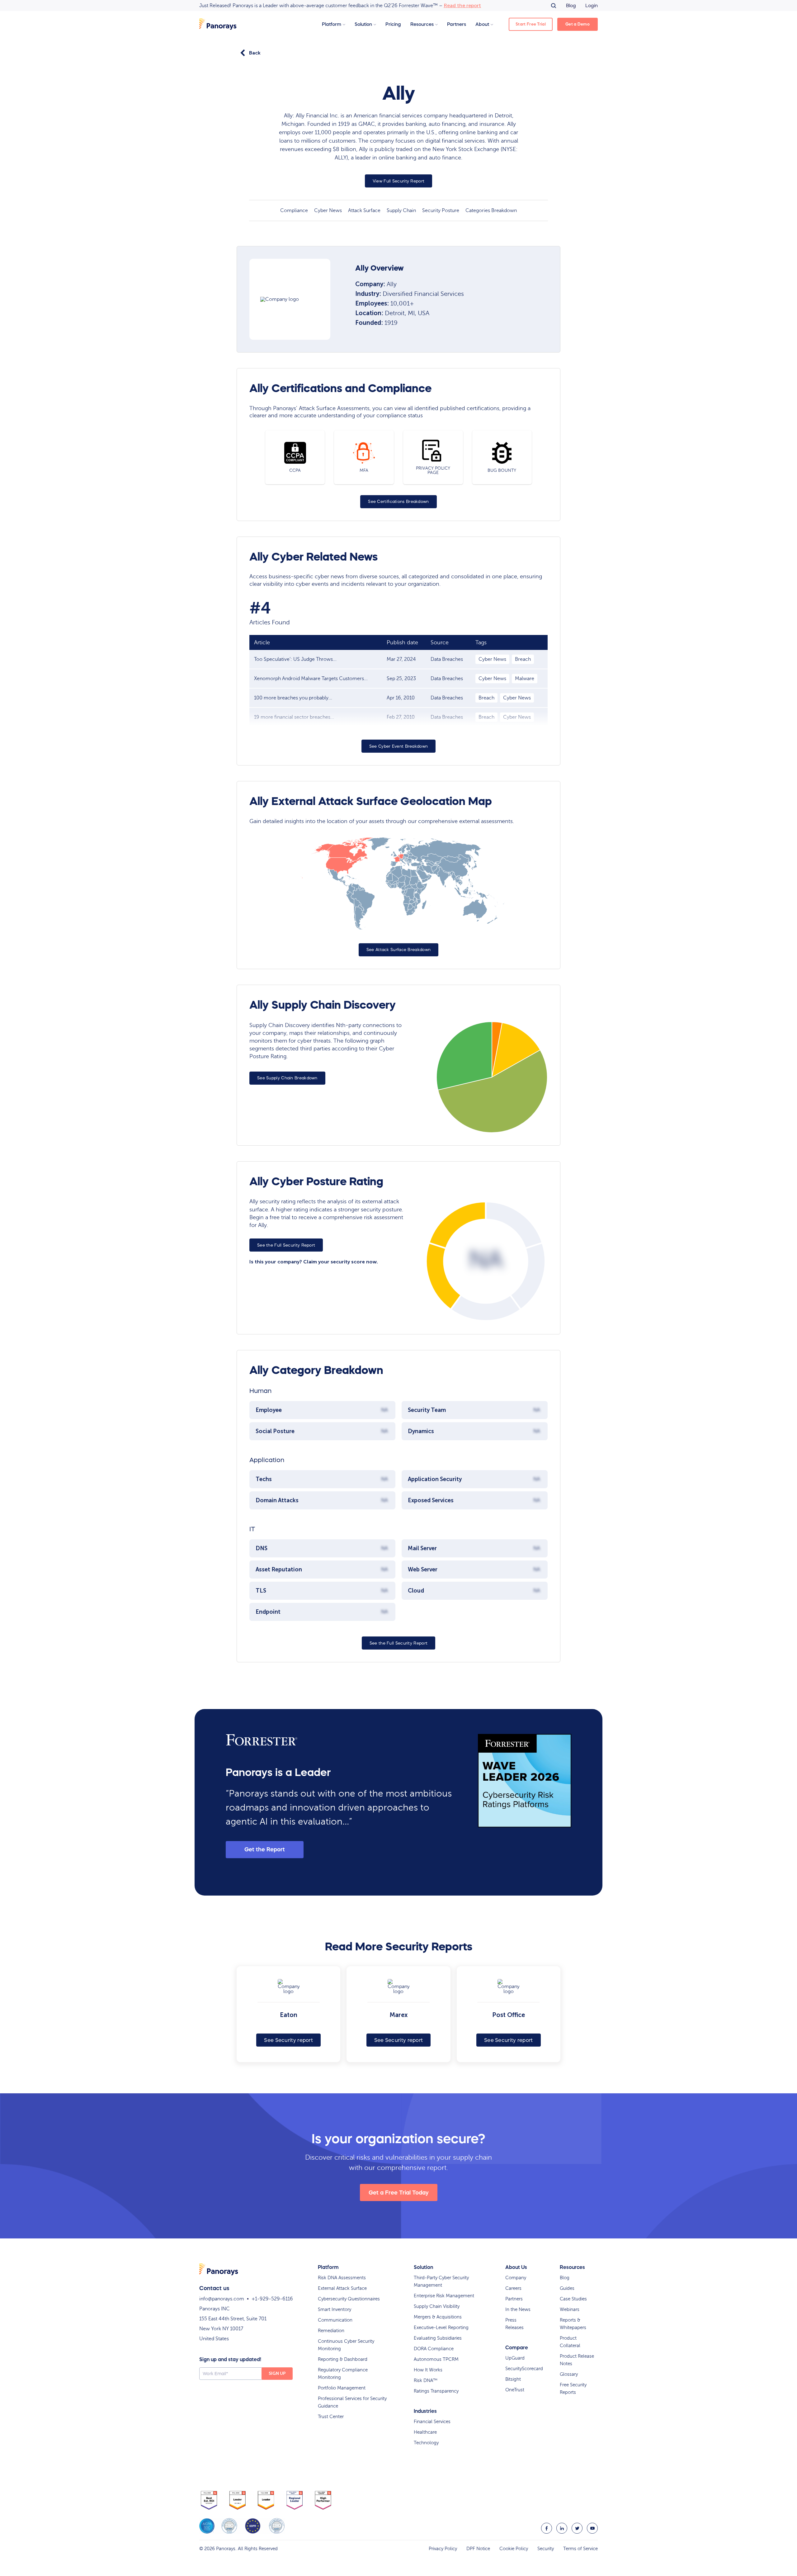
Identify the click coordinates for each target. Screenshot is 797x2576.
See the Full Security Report (286, 1245)
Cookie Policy (514, 2549)
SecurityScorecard (524, 2369)
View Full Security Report (399, 181)
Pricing (393, 24)
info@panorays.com (222, 2299)
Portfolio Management (342, 2388)
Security (546, 2549)
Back (255, 53)
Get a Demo (578, 24)
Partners (457, 24)
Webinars (570, 2309)
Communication (335, 2320)
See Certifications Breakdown (398, 502)
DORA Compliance (434, 2349)
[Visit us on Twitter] (577, 2528)
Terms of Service (580, 2549)
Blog (571, 5)
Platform (332, 24)
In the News (518, 2309)
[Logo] (218, 24)
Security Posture (441, 211)
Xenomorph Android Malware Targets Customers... (311, 679)
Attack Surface (364, 211)
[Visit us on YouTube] (592, 2528)
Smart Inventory (335, 2309)
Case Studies (573, 2299)
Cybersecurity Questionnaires (349, 2299)
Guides (567, 2288)
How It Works (428, 2370)
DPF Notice (478, 2549)
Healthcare (425, 2432)
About (482, 24)
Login (592, 5)
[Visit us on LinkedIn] (562, 2528)
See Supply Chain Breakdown (287, 1078)
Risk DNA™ (426, 2380)
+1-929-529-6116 (272, 2299)
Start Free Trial (531, 24)
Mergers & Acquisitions (438, 2317)
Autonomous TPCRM (436, 2359)
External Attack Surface (342, 2288)
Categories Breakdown (491, 211)
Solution (363, 24)
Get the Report (265, 1849)
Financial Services (432, 2422)
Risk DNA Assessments (342, 2278)
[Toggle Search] (554, 6)
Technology (426, 2443)
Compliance (294, 211)
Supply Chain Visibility (437, 2306)
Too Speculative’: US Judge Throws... (295, 659)
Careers (513, 2288)
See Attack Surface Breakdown (398, 950)
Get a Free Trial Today (399, 2193)
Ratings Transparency (436, 2391)
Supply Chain (401, 211)
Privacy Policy (443, 2549)
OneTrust (515, 2390)
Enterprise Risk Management (444, 2296)
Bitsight (513, 2379)
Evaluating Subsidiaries (438, 2338)
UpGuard (515, 2358)
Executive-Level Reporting (441, 2327)
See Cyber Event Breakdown (399, 746)
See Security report (288, 2040)
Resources (422, 24)
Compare (517, 2347)
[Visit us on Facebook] (547, 2528)
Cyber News (328, 211)
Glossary (569, 2374)
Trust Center (331, 2417)
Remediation (331, 2331)
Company (516, 2278)
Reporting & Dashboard (343, 2359)
